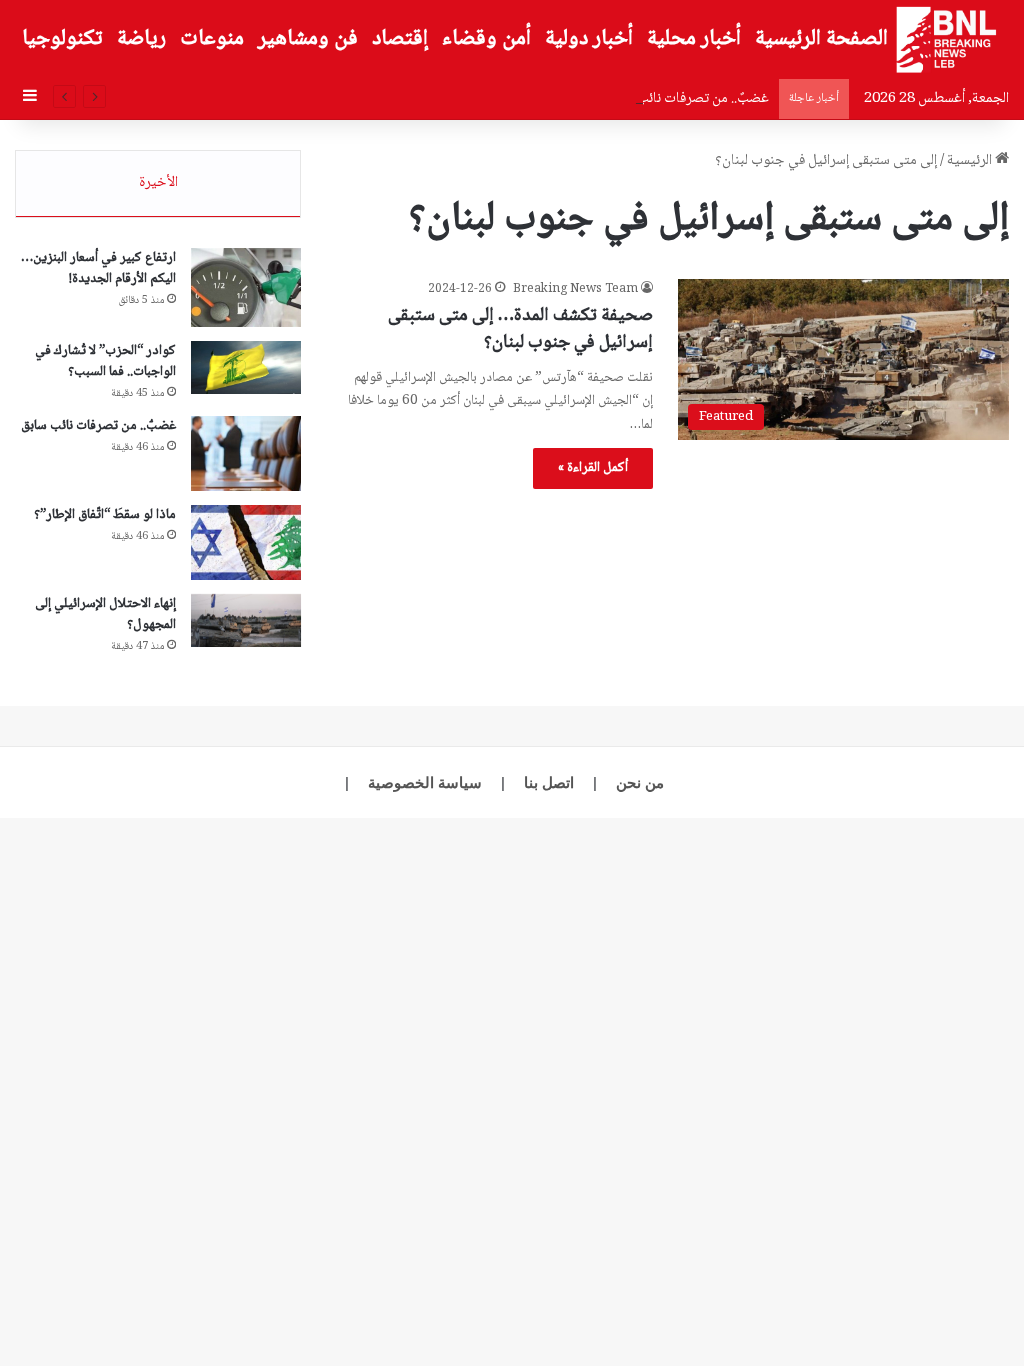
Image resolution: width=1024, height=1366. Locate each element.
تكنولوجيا (62, 39)
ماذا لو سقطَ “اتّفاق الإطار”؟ (105, 515)
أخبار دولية (589, 39)
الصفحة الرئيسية (821, 39)
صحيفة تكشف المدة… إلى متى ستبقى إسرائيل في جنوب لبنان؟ (520, 329)
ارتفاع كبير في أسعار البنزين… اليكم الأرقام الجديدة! (98, 268)
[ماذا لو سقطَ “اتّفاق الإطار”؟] (246, 542)
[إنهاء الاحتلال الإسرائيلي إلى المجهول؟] (246, 621)
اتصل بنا (549, 782)
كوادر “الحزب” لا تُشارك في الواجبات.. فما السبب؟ (105, 361)
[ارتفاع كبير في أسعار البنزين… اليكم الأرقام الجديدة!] (246, 287)
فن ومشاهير (308, 39)
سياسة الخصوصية (425, 782)
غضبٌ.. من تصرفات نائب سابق (687, 99)
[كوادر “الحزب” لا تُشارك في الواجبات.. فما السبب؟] (246, 368)
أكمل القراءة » (593, 468)
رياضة (141, 39)
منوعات (212, 39)
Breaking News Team (575, 289)
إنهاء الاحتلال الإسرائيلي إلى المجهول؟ (105, 614)
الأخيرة (158, 183)
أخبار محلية (694, 39)
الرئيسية (971, 161)
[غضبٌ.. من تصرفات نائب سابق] (246, 453)
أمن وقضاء (486, 39)
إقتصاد (400, 39)
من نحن (640, 782)
